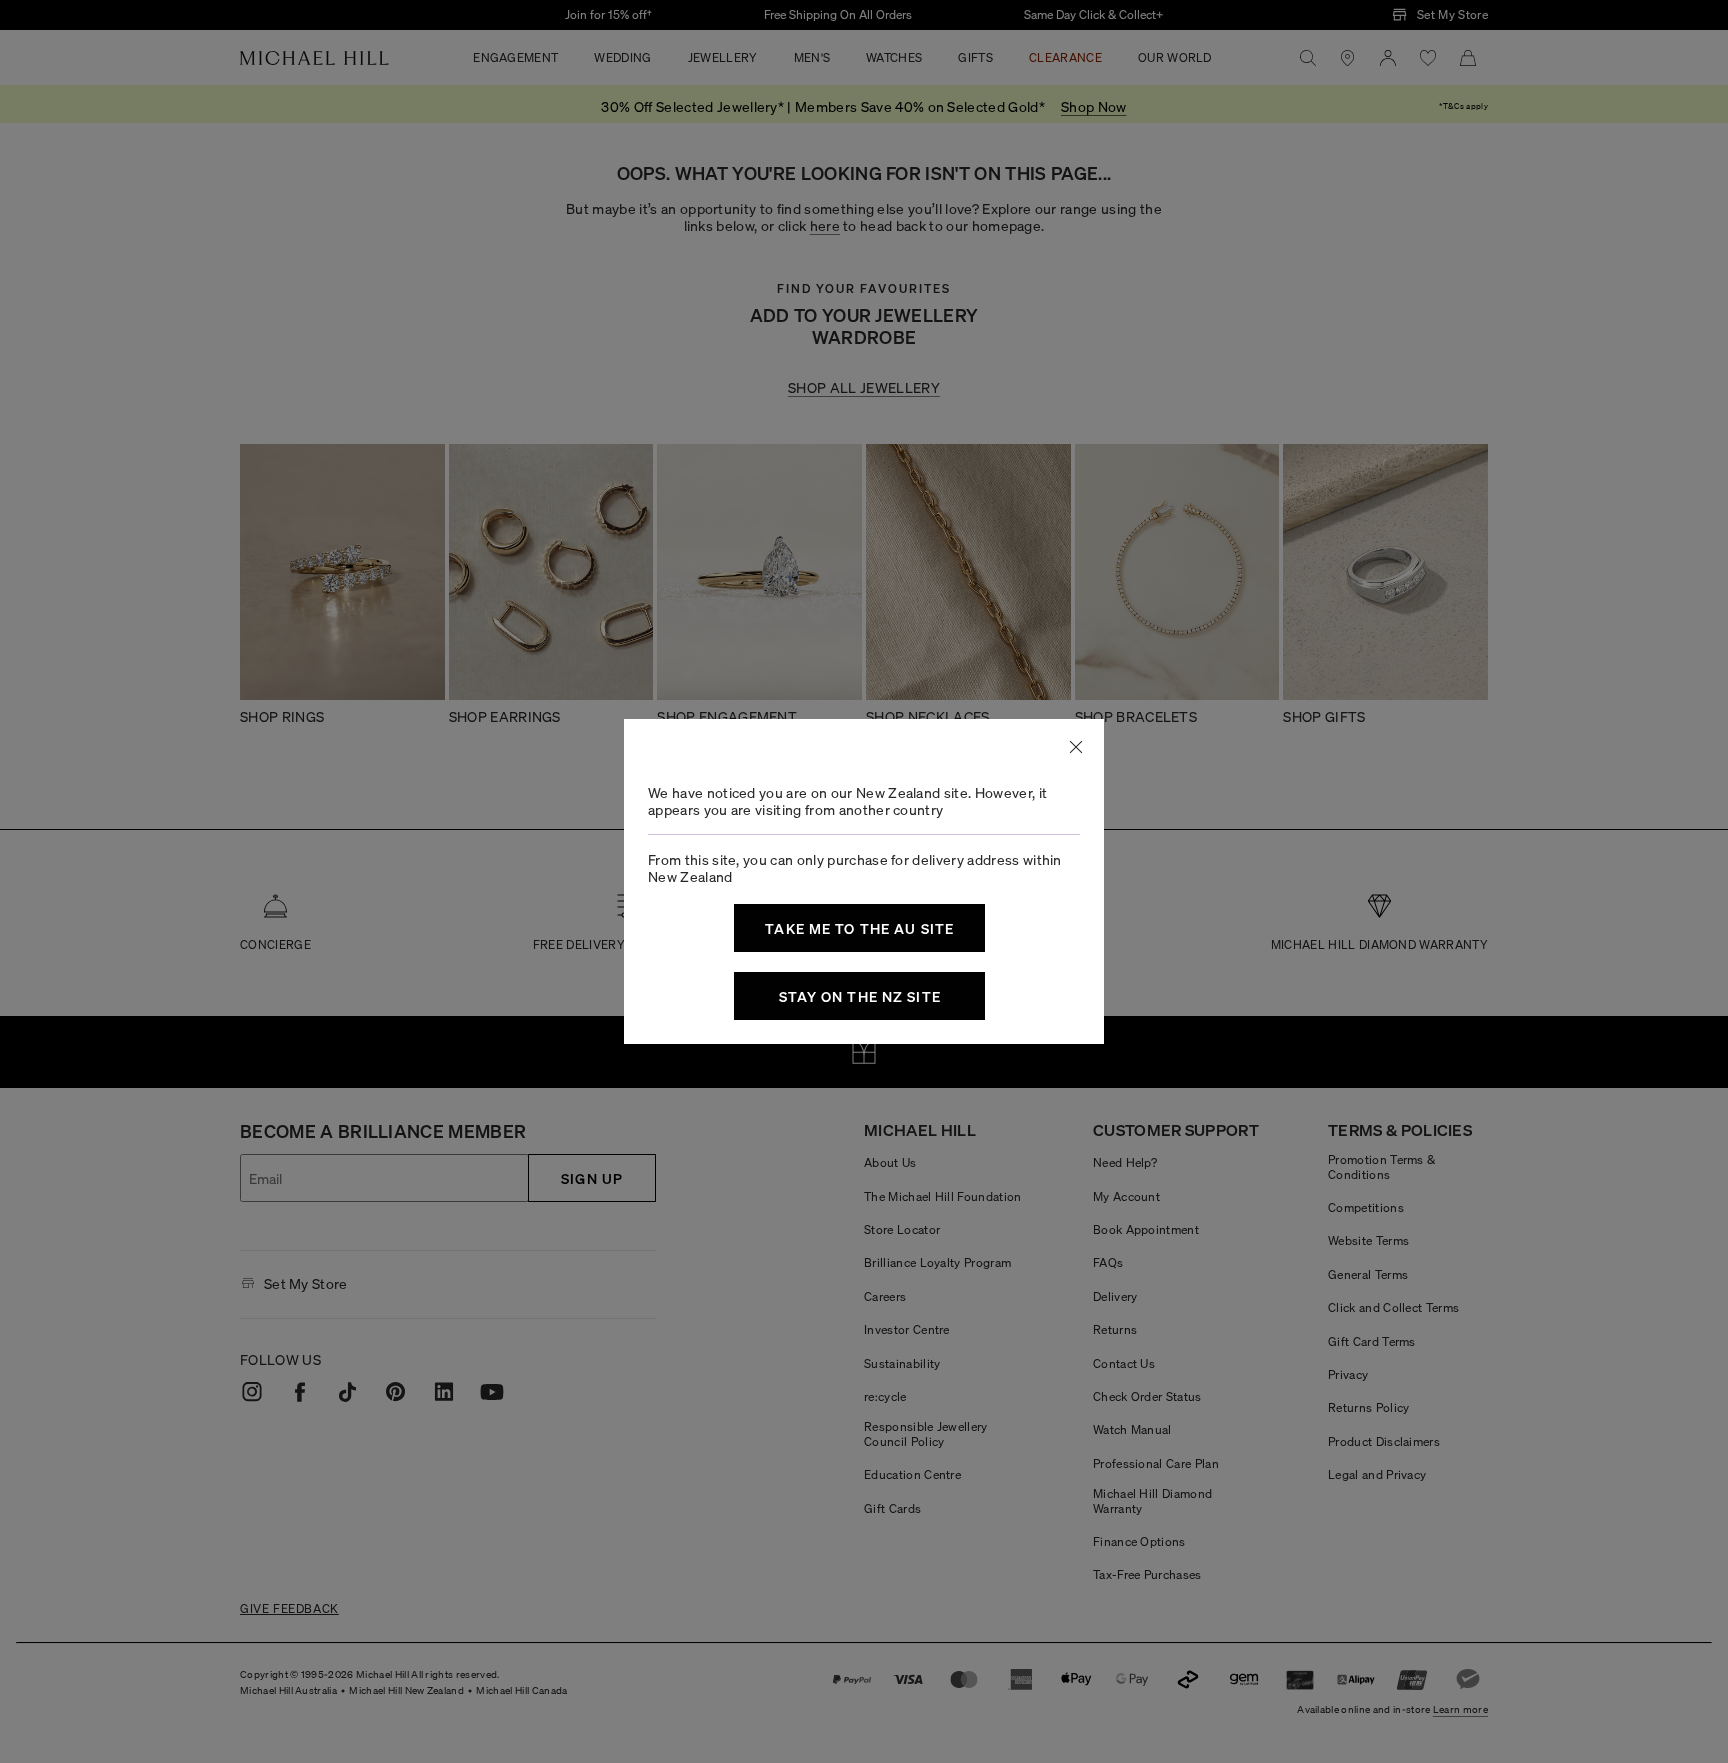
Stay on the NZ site (860, 996)
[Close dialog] (1076, 747)
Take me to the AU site (859, 928)
